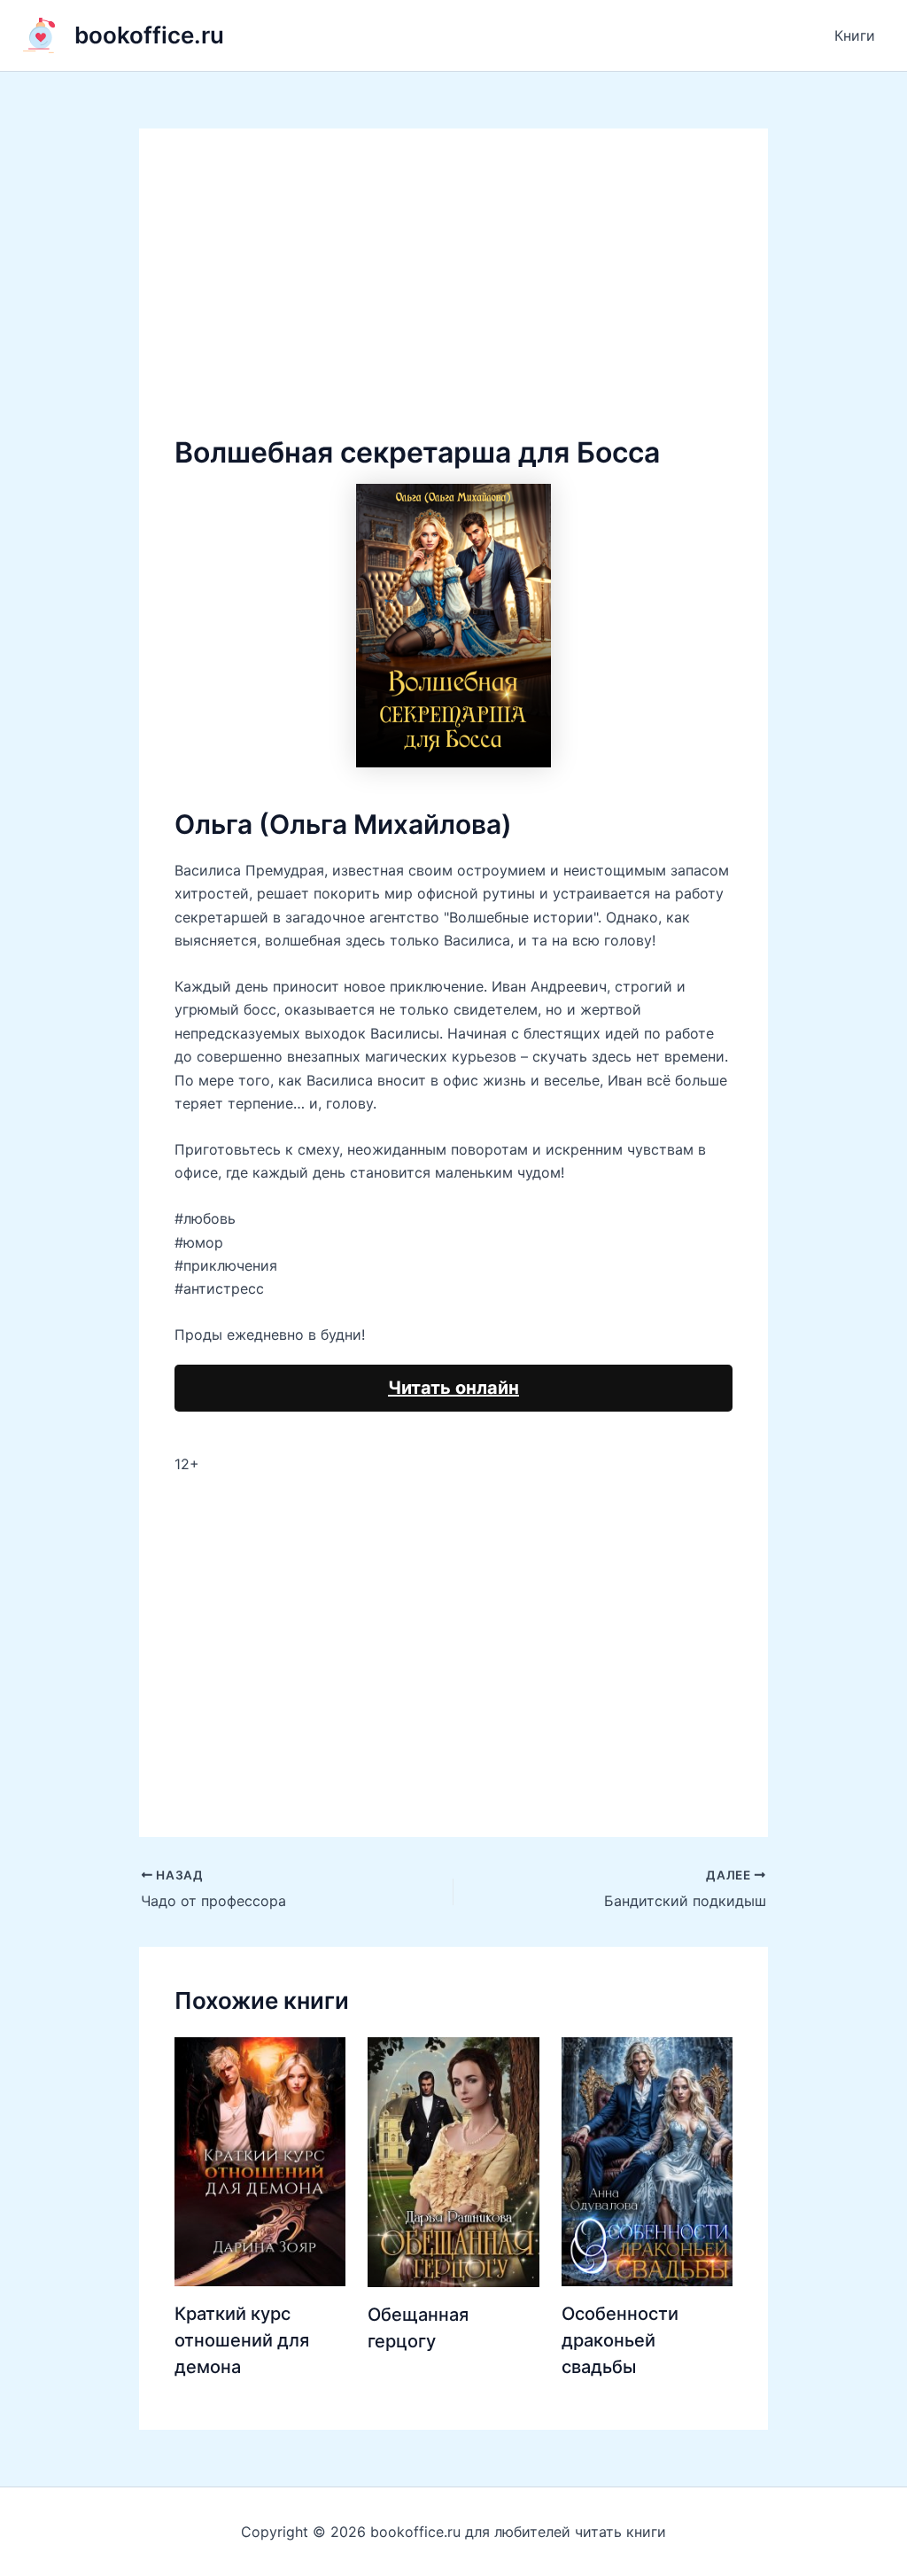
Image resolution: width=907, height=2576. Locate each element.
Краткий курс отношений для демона (242, 2340)
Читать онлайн (453, 1388)
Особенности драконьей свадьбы (620, 2340)
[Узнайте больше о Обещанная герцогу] (453, 2160)
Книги (855, 35)
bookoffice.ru (149, 35)
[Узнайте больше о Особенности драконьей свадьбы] (647, 2160)
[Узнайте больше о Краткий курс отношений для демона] (260, 2160)
